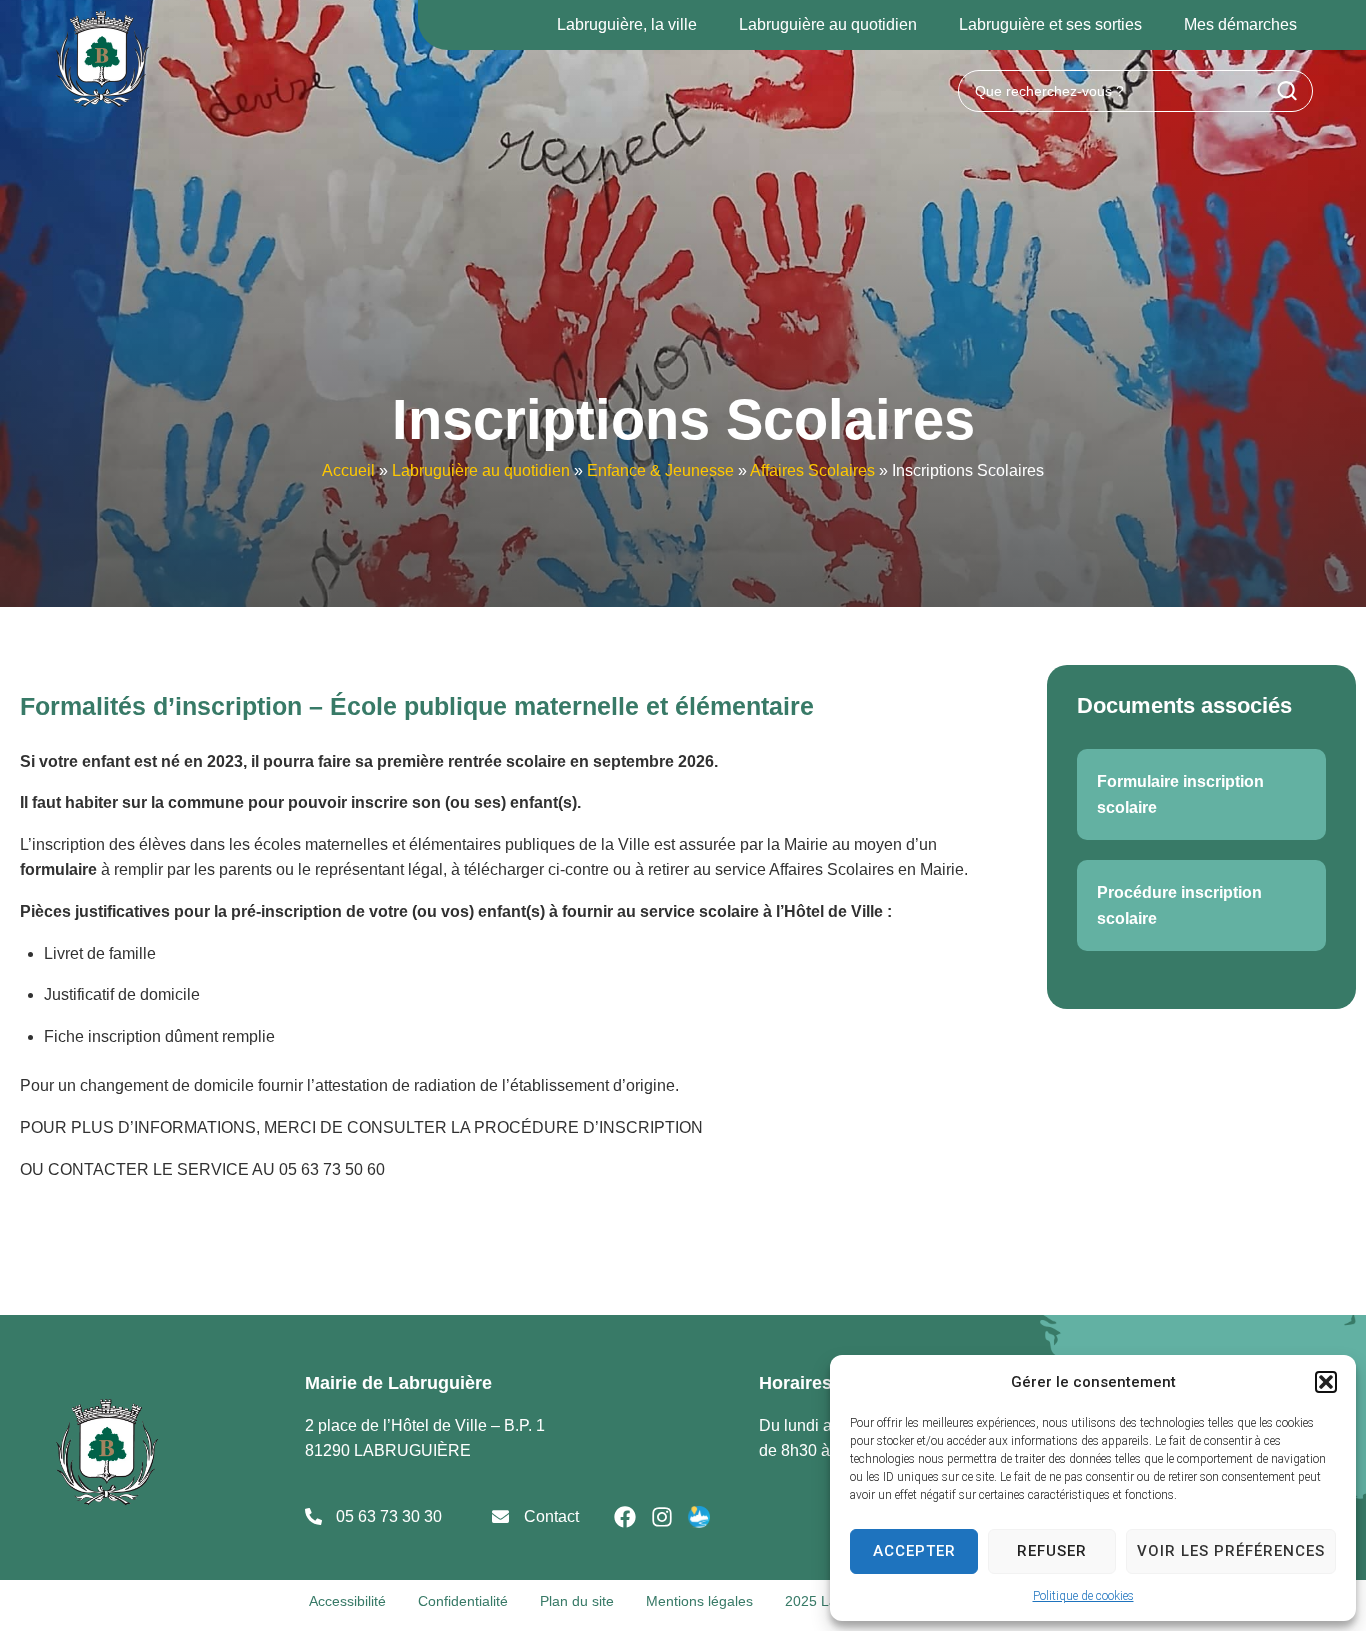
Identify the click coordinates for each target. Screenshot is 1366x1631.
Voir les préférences (1231, 1551)
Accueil (348, 470)
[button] (1326, 1382)
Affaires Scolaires (812, 470)
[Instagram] (662, 1517)
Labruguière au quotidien (481, 470)
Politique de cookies (1083, 1596)
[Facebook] (625, 1517)
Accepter (914, 1551)
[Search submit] (1287, 91)
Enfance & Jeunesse (660, 470)
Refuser (1052, 1551)
